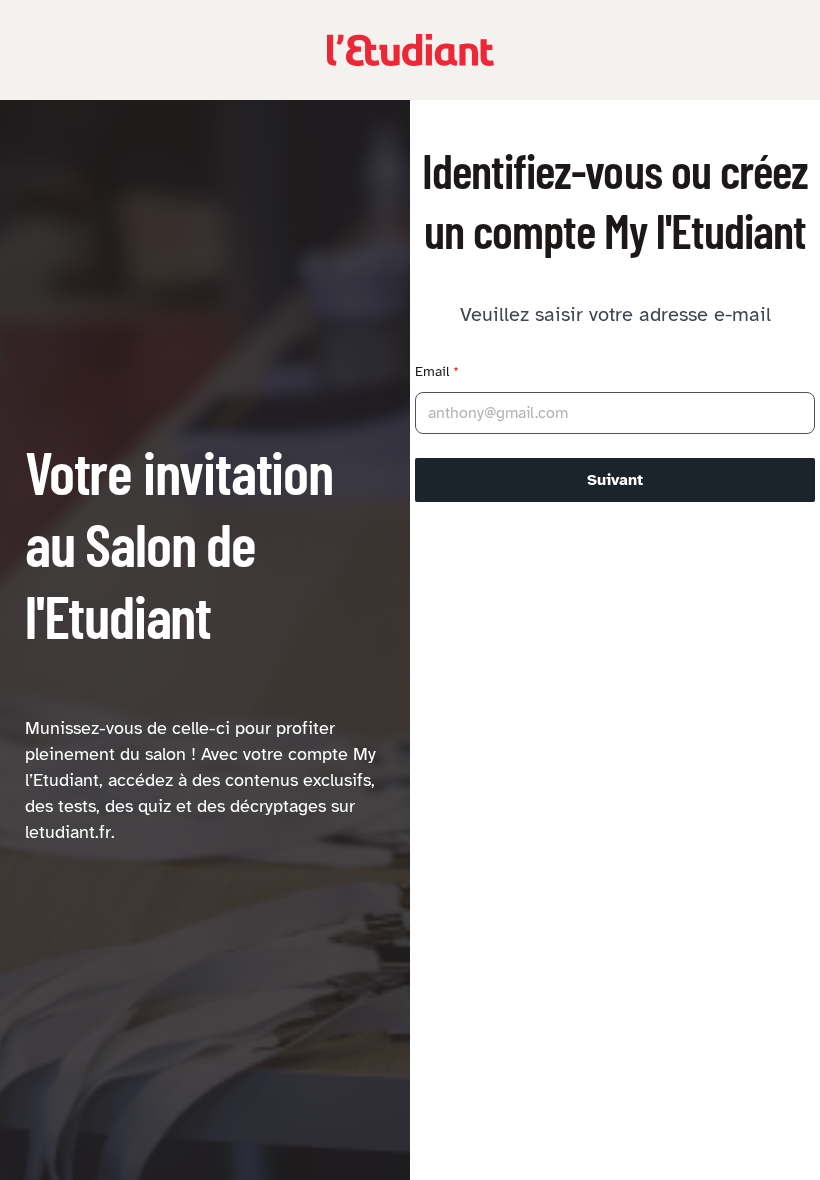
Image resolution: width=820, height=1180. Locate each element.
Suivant (615, 480)
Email (437, 371)
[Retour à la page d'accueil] (410, 50)
